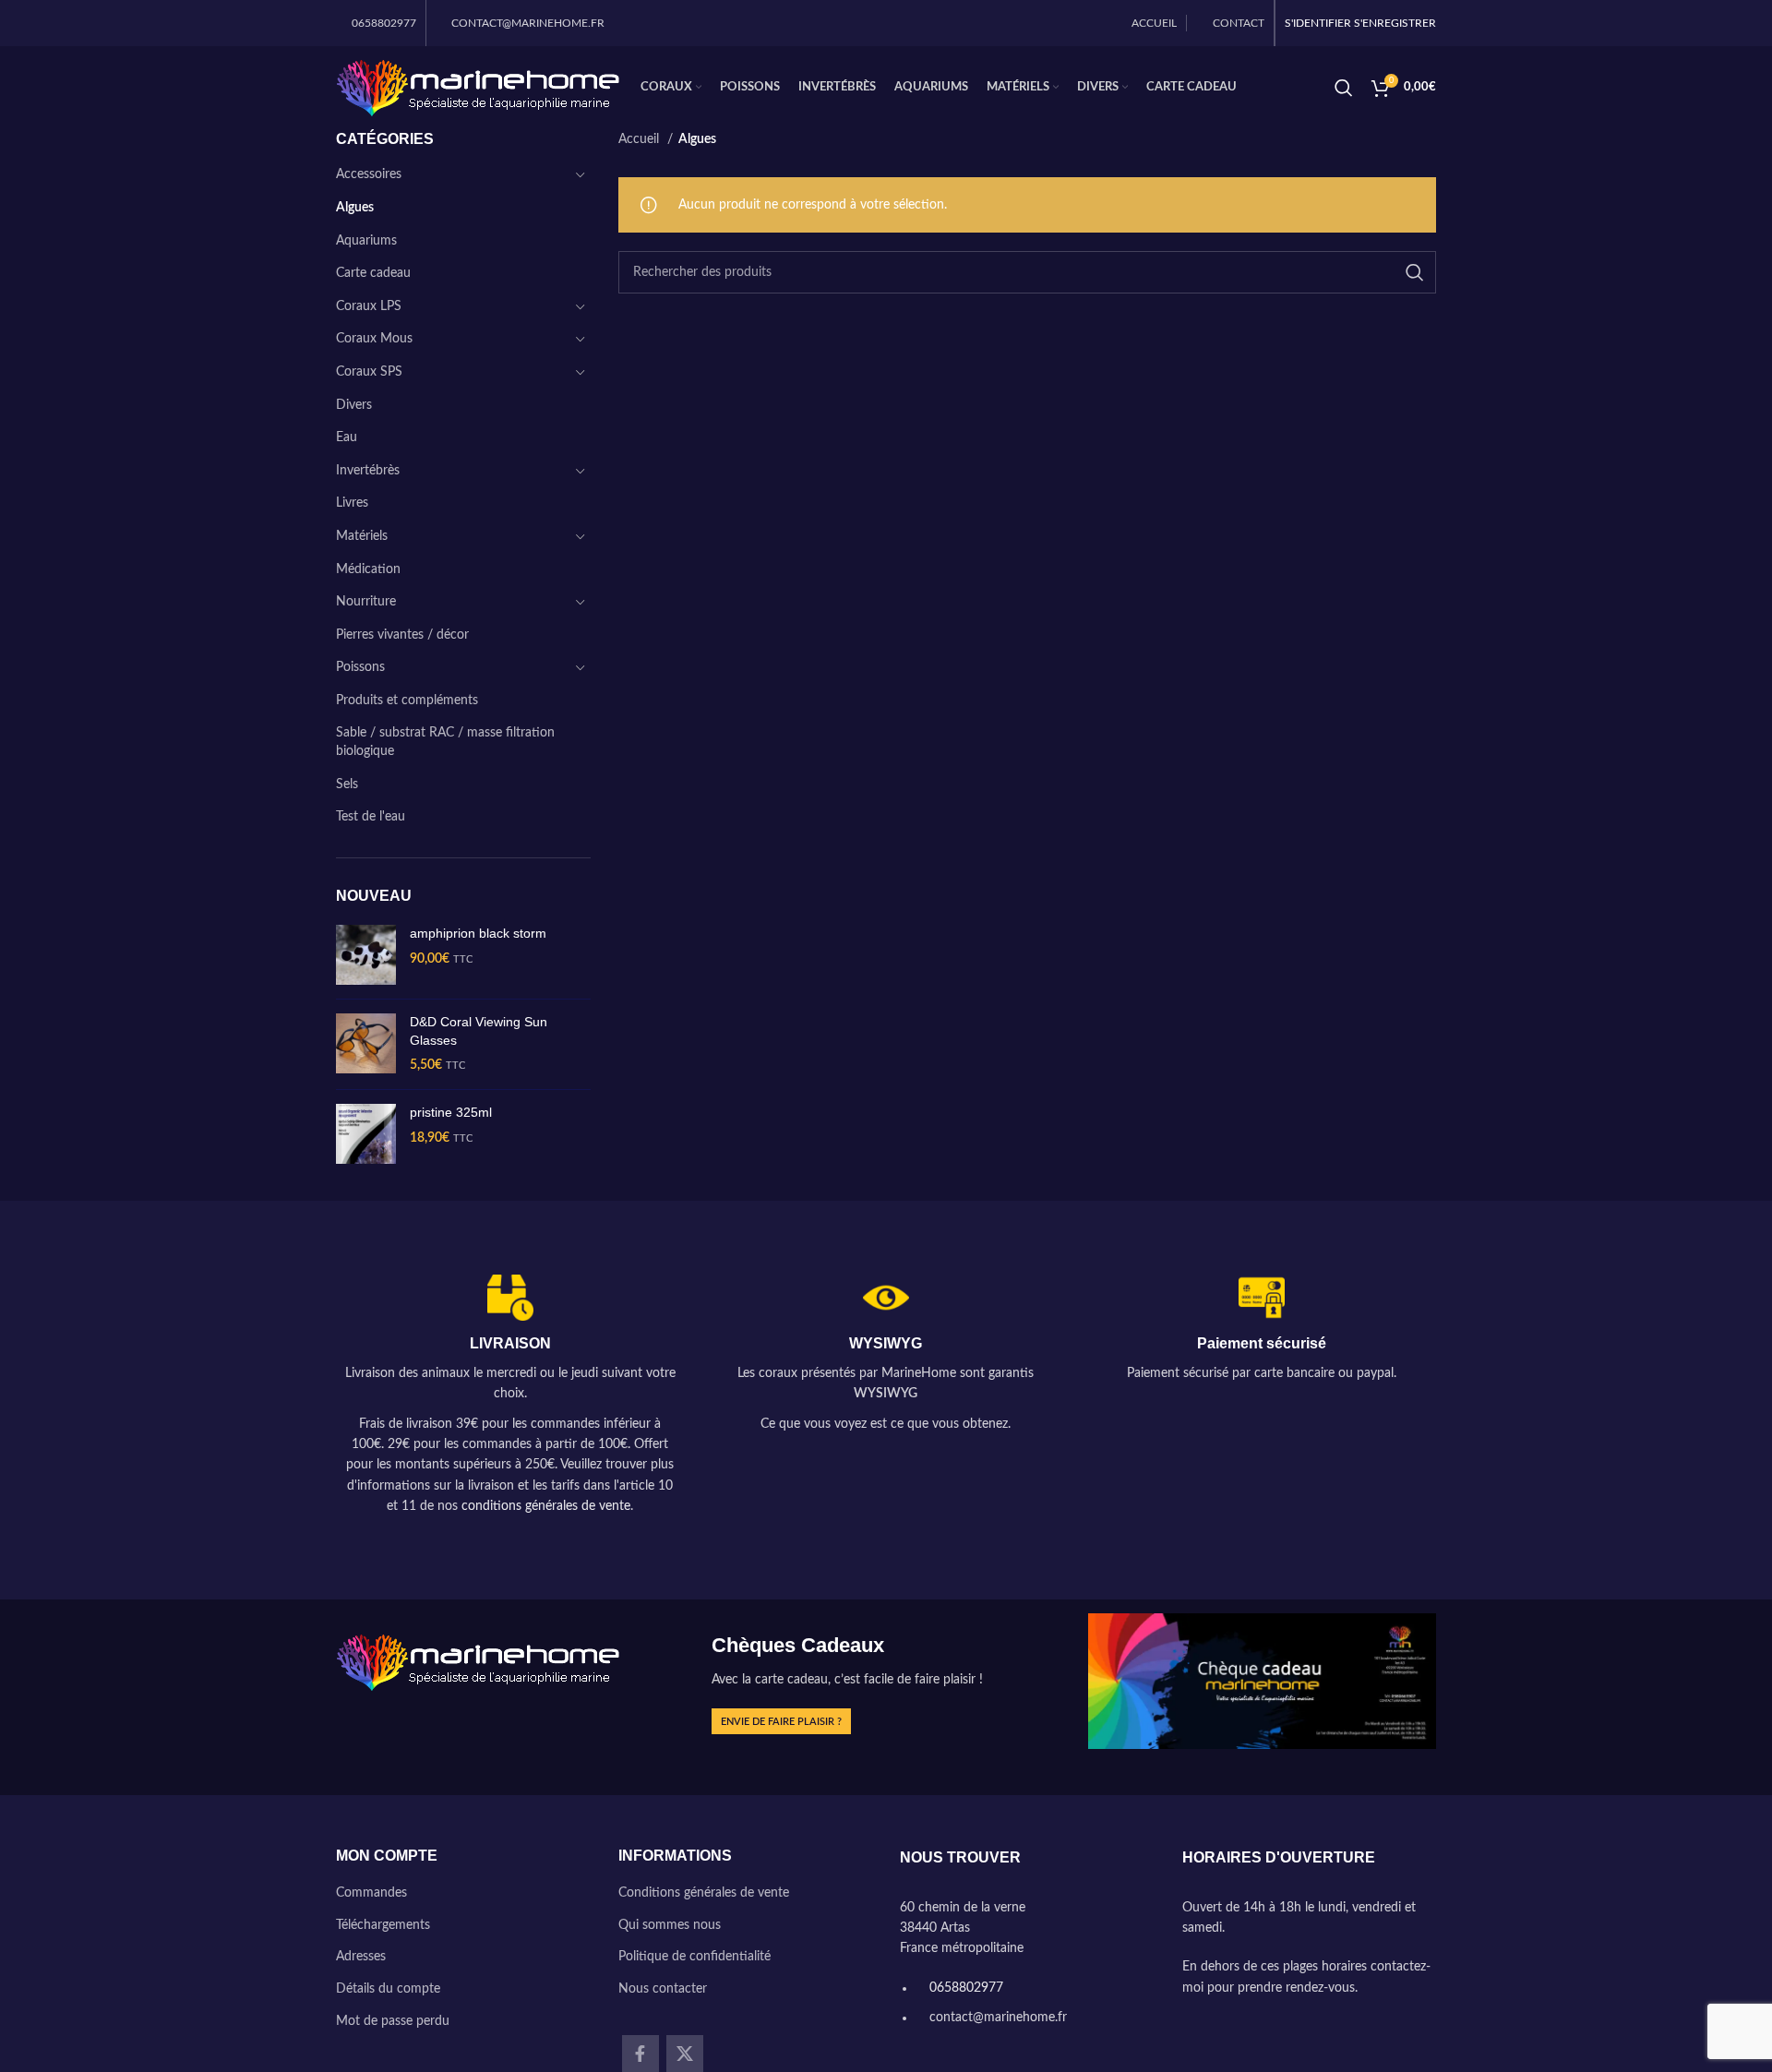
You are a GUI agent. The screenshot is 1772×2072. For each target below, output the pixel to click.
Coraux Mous (374, 339)
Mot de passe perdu (393, 2021)
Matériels (362, 536)
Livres (352, 503)
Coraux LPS (369, 306)
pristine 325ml (451, 1112)
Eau (347, 437)
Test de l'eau (371, 817)
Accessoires (369, 174)
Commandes (371, 1893)
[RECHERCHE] (1415, 272)
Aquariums (366, 241)
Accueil (641, 139)
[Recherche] (1344, 88)
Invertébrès (368, 471)
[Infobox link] (510, 1396)
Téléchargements (383, 1925)
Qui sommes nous (670, 1925)
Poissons (360, 667)
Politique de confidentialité (694, 1957)
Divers (354, 405)
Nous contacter (663, 1989)
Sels (347, 784)
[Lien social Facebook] (641, 2054)
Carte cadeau (373, 273)
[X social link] (685, 2054)
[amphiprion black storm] (366, 955)
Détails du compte (388, 1989)
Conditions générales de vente (704, 1893)
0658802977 (964, 1988)
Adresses (361, 1957)
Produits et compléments (407, 701)
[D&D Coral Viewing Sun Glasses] (366, 1044)
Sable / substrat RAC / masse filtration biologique (445, 742)
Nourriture (366, 602)
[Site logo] (479, 88)
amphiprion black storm (478, 933)
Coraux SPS (369, 372)
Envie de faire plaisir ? (781, 1722)
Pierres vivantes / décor (402, 635)
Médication (368, 569)
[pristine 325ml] (366, 1134)
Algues (355, 208)
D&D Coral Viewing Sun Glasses (479, 1031)
